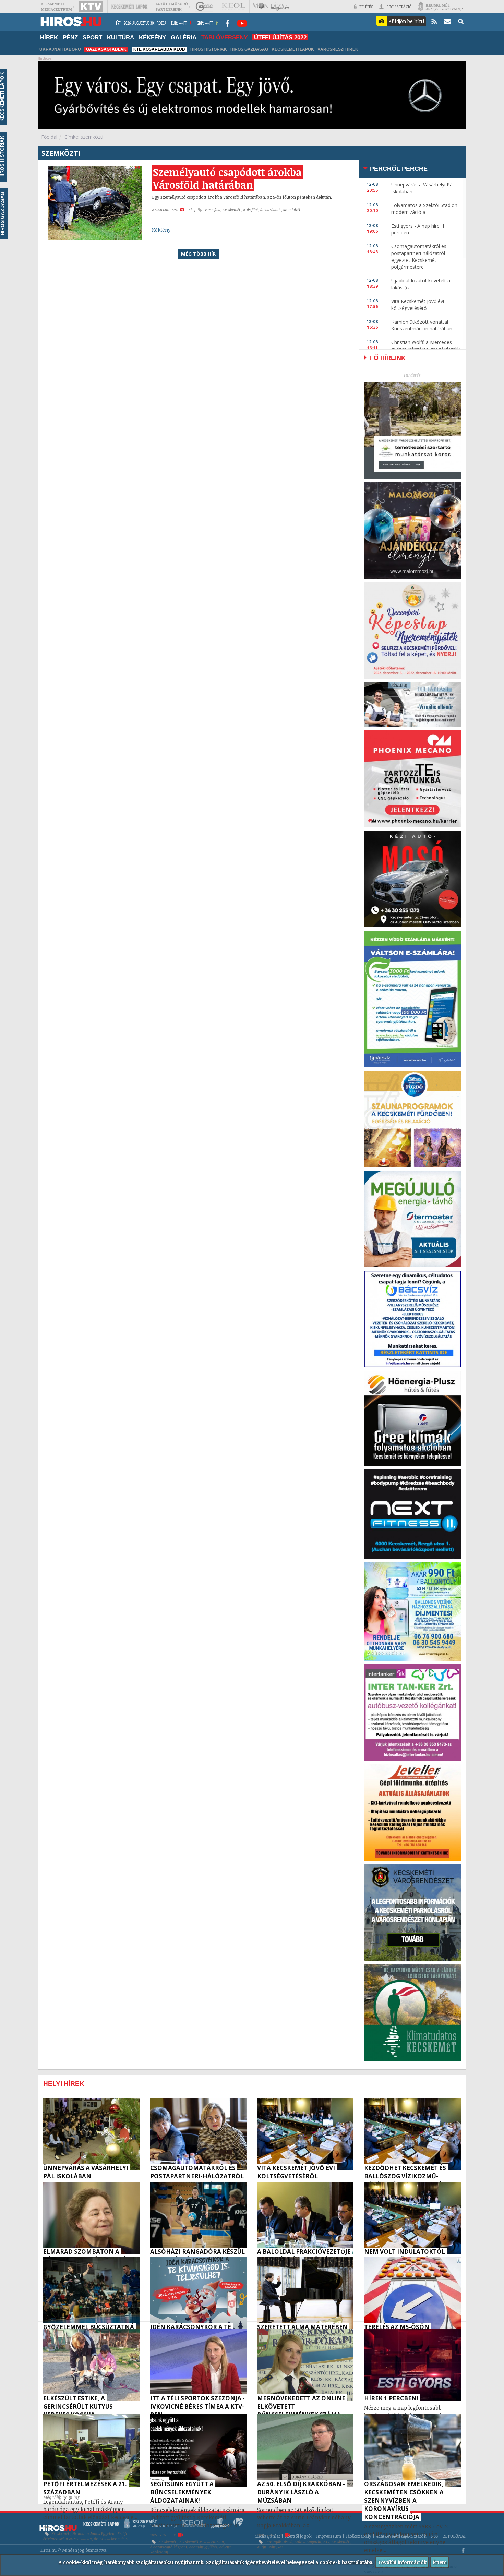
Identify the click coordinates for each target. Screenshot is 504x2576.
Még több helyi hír (61, 2497)
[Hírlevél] (448, 21)
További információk (402, 2562)
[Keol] (233, 6)
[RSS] (434, 21)
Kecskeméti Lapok (293, 49)
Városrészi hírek (338, 49)
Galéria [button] (184, 37)
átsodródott (271, 210)
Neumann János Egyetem (94, 2533)
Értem (440, 2562)
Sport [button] (92, 37)
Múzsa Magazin (308, 2542)
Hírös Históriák (209, 49)
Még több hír (198, 254)
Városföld (213, 210)
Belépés (366, 6)
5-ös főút (251, 210)
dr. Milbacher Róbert (111, 2539)
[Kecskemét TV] (91, 6)
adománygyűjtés (203, 2547)
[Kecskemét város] (441, 6)
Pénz (70, 37)
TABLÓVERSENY (224, 37)
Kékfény (152, 37)
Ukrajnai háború (60, 49)
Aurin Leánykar (270, 2547)
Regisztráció (399, 6)
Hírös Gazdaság (249, 49)
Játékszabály (358, 2536)
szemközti (292, 210)
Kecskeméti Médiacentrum (202, 2542)
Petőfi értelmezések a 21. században (85, 2536)
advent (225, 2547)
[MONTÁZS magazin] (271, 6)
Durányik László (279, 2542)
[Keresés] (461, 21)
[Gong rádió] (204, 6)
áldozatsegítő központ (169, 2547)
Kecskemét (232, 210)
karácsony (159, 2552)
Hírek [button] (49, 37)
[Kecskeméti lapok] (129, 6)
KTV (326, 2542)
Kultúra (121, 37)
